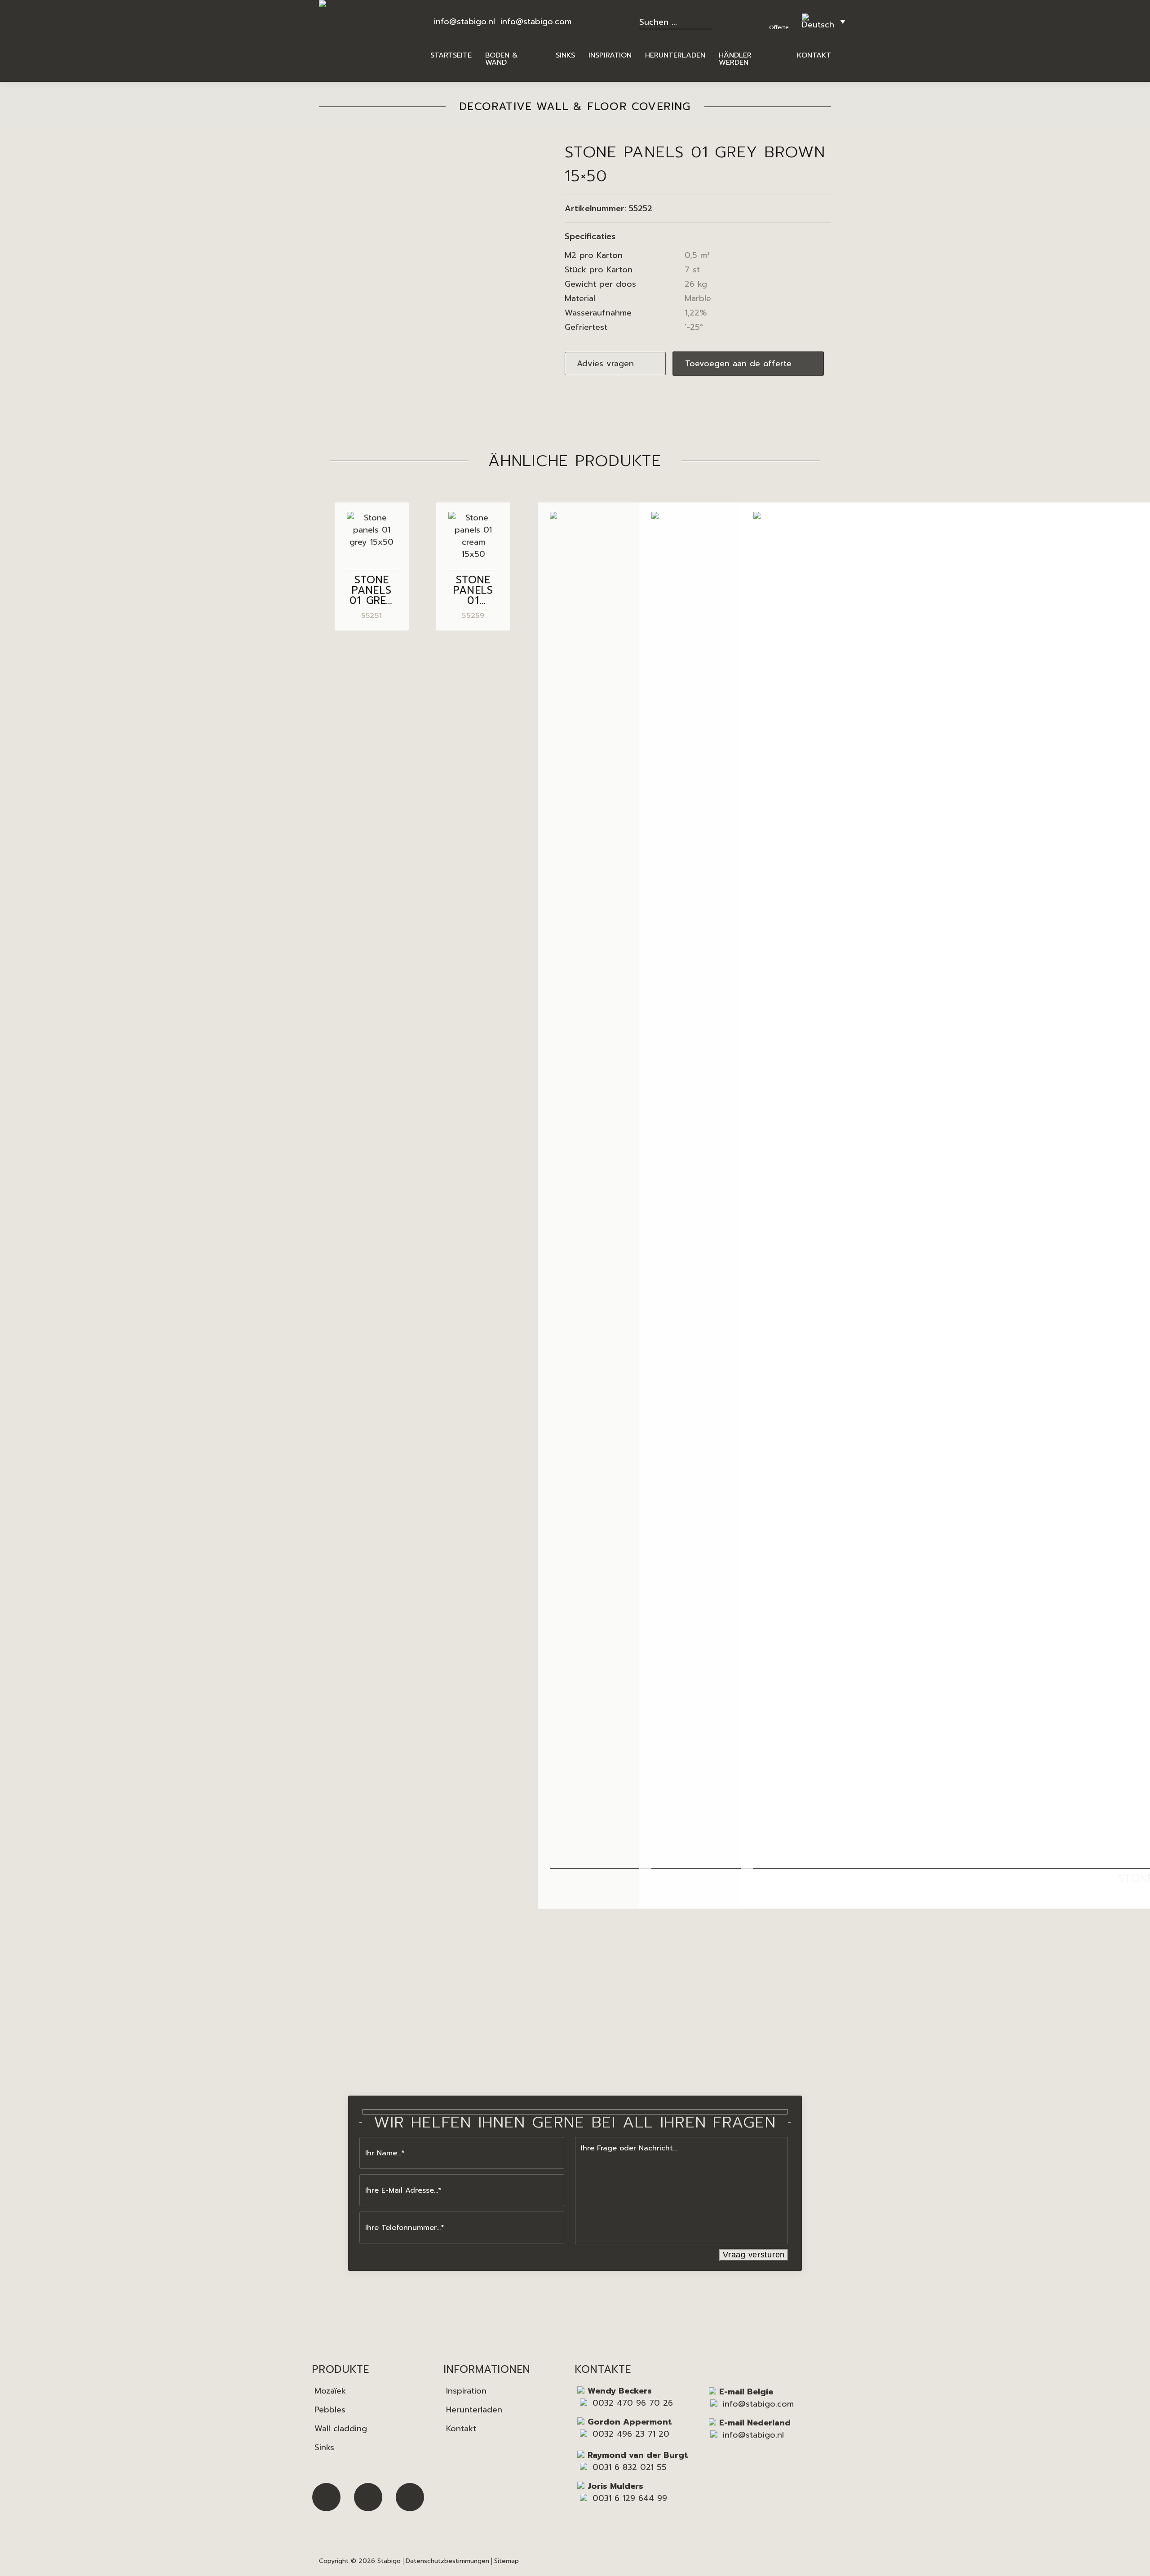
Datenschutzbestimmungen (447, 2561)
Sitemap (506, 2561)
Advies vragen (605, 364)
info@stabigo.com (536, 22)
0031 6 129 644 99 (630, 2498)
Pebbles (330, 2410)
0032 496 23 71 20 (631, 2434)
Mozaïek (330, 2391)
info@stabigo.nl (464, 22)
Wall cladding (341, 2429)
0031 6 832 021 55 (630, 2467)
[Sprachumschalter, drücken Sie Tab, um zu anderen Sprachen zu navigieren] (824, 21)
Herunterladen (474, 2410)
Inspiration (466, 2391)
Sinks (324, 2447)
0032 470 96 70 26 (633, 2403)
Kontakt (461, 2429)
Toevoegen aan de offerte (738, 364)
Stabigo (389, 2561)
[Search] (711, 21)
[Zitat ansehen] (780, 16)
